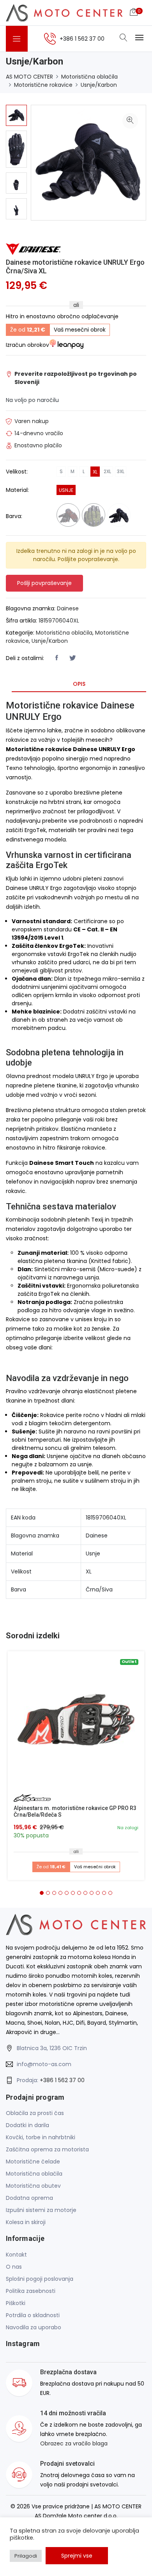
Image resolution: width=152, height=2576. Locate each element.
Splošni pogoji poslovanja (40, 2279)
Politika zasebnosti (31, 2291)
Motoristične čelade (33, 2162)
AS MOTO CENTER (29, 77)
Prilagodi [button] (26, 2556)
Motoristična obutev (33, 2186)
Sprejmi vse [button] (77, 2556)
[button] (42, 1893)
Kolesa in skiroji (26, 2222)
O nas (14, 2267)
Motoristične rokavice (43, 85)
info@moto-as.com (44, 2064)
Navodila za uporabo (34, 2327)
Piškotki (16, 2303)
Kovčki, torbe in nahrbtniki (41, 2137)
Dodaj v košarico (79, 1723)
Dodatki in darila (27, 2125)
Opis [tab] (79, 684)
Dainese (68, 608)
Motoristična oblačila (89, 77)
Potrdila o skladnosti (33, 2315)
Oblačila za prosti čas (35, 2113)
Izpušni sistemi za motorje (41, 2210)
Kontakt (16, 2255)
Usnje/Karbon (99, 85)
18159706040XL (59, 621)
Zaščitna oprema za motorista (47, 2149)
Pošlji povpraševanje (44, 583)
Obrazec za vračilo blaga (74, 2443)
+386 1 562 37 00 (62, 2080)
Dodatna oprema (29, 2198)
